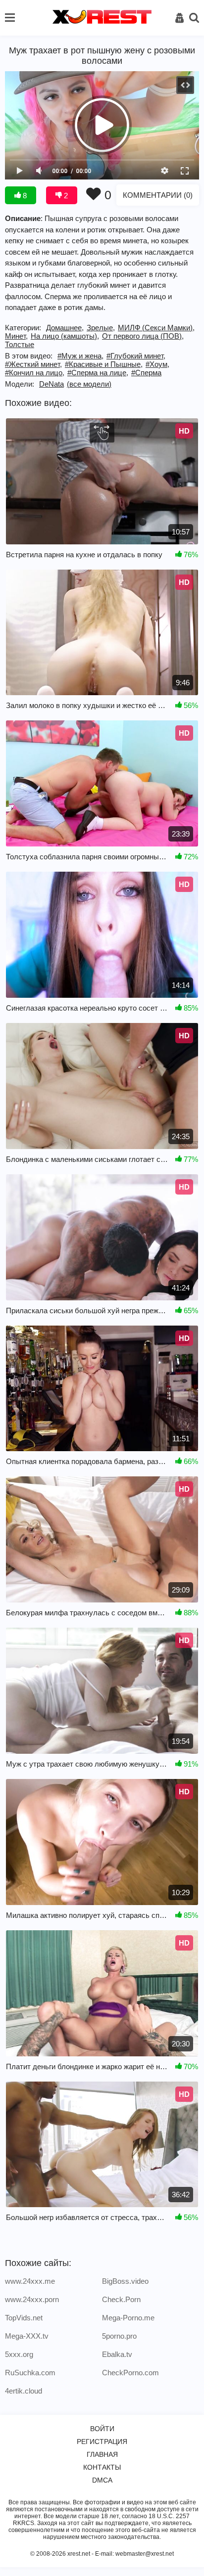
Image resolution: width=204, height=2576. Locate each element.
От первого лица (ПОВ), (143, 336)
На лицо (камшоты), (65, 336)
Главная (102, 2454)
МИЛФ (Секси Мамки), (156, 328)
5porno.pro (119, 2336)
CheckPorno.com (130, 2373)
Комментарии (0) (158, 195)
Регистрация (102, 2442)
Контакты (102, 2467)
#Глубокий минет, (136, 356)
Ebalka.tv (117, 2354)
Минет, (16, 336)
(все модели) (89, 384)
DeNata (51, 384)
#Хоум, (157, 364)
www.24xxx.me (30, 2281)
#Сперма (146, 373)
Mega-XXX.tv (27, 2336)
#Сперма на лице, (98, 373)
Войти (102, 2429)
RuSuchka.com (30, 2373)
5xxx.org (19, 2354)
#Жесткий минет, (33, 364)
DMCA (102, 2480)
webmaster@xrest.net (145, 2554)
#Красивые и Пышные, (104, 364)
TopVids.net (24, 2318)
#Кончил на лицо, (35, 373)
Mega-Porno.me (128, 2318)
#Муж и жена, (80, 356)
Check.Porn (121, 2299)
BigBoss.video (125, 2281)
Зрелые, (101, 328)
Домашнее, (65, 328)
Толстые (20, 344)
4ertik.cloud (24, 2391)
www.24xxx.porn (32, 2299)
